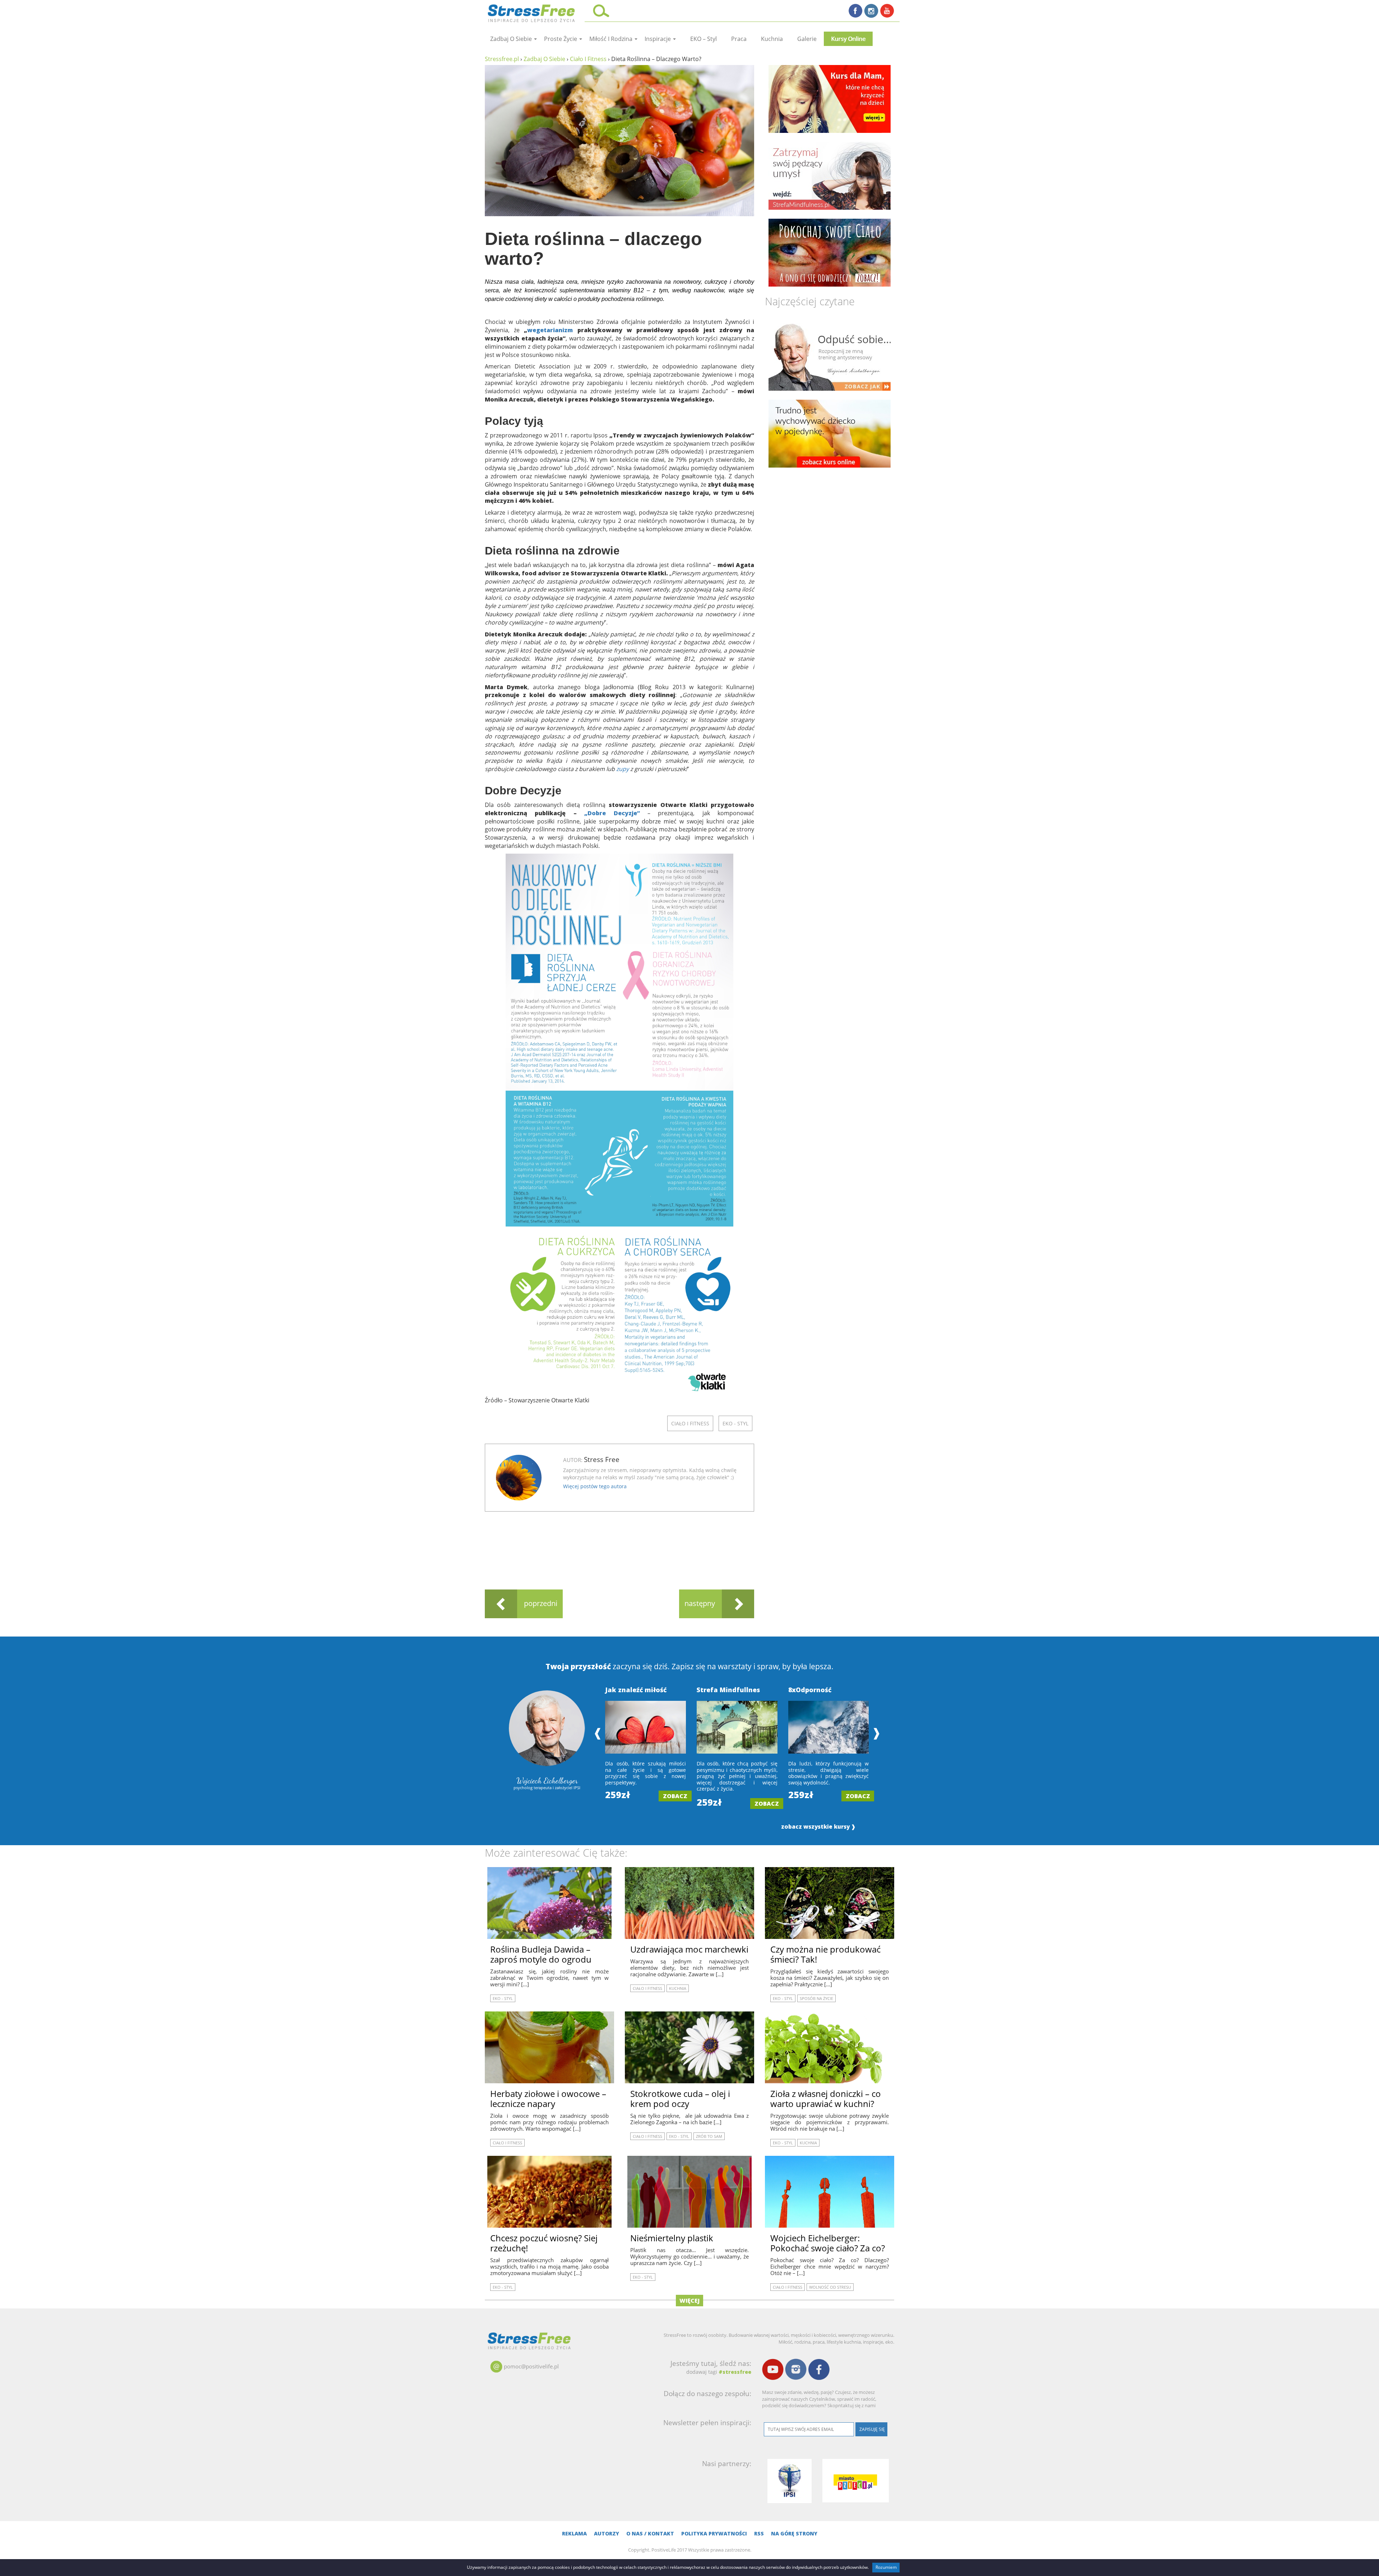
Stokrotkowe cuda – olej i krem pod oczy (680, 2099)
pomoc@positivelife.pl (531, 2366)
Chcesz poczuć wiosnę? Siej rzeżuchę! (544, 2243)
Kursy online (848, 39)
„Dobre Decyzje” (616, 813)
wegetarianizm (552, 330)
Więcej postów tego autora (595, 1486)
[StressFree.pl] (532, 12)
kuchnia (772, 39)
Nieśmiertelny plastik (672, 2238)
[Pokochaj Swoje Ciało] (830, 253)
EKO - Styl (735, 1423)
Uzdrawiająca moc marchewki (689, 1949)
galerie (807, 39)
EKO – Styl (704, 39)
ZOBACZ (675, 1796)
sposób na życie (816, 1998)
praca (739, 39)
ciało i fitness (690, 1423)
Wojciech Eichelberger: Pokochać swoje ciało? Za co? (828, 2243)
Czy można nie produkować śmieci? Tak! (825, 1954)
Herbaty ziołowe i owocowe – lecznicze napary (548, 2099)
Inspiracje (658, 39)
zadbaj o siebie (512, 39)
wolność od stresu (830, 2287)
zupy (623, 769)
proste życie (561, 39)
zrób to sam (709, 2136)
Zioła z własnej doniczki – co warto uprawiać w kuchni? (826, 2099)
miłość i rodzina (612, 39)
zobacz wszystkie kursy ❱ (818, 1827)
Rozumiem (886, 2567)
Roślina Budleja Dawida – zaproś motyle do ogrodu (541, 1954)
